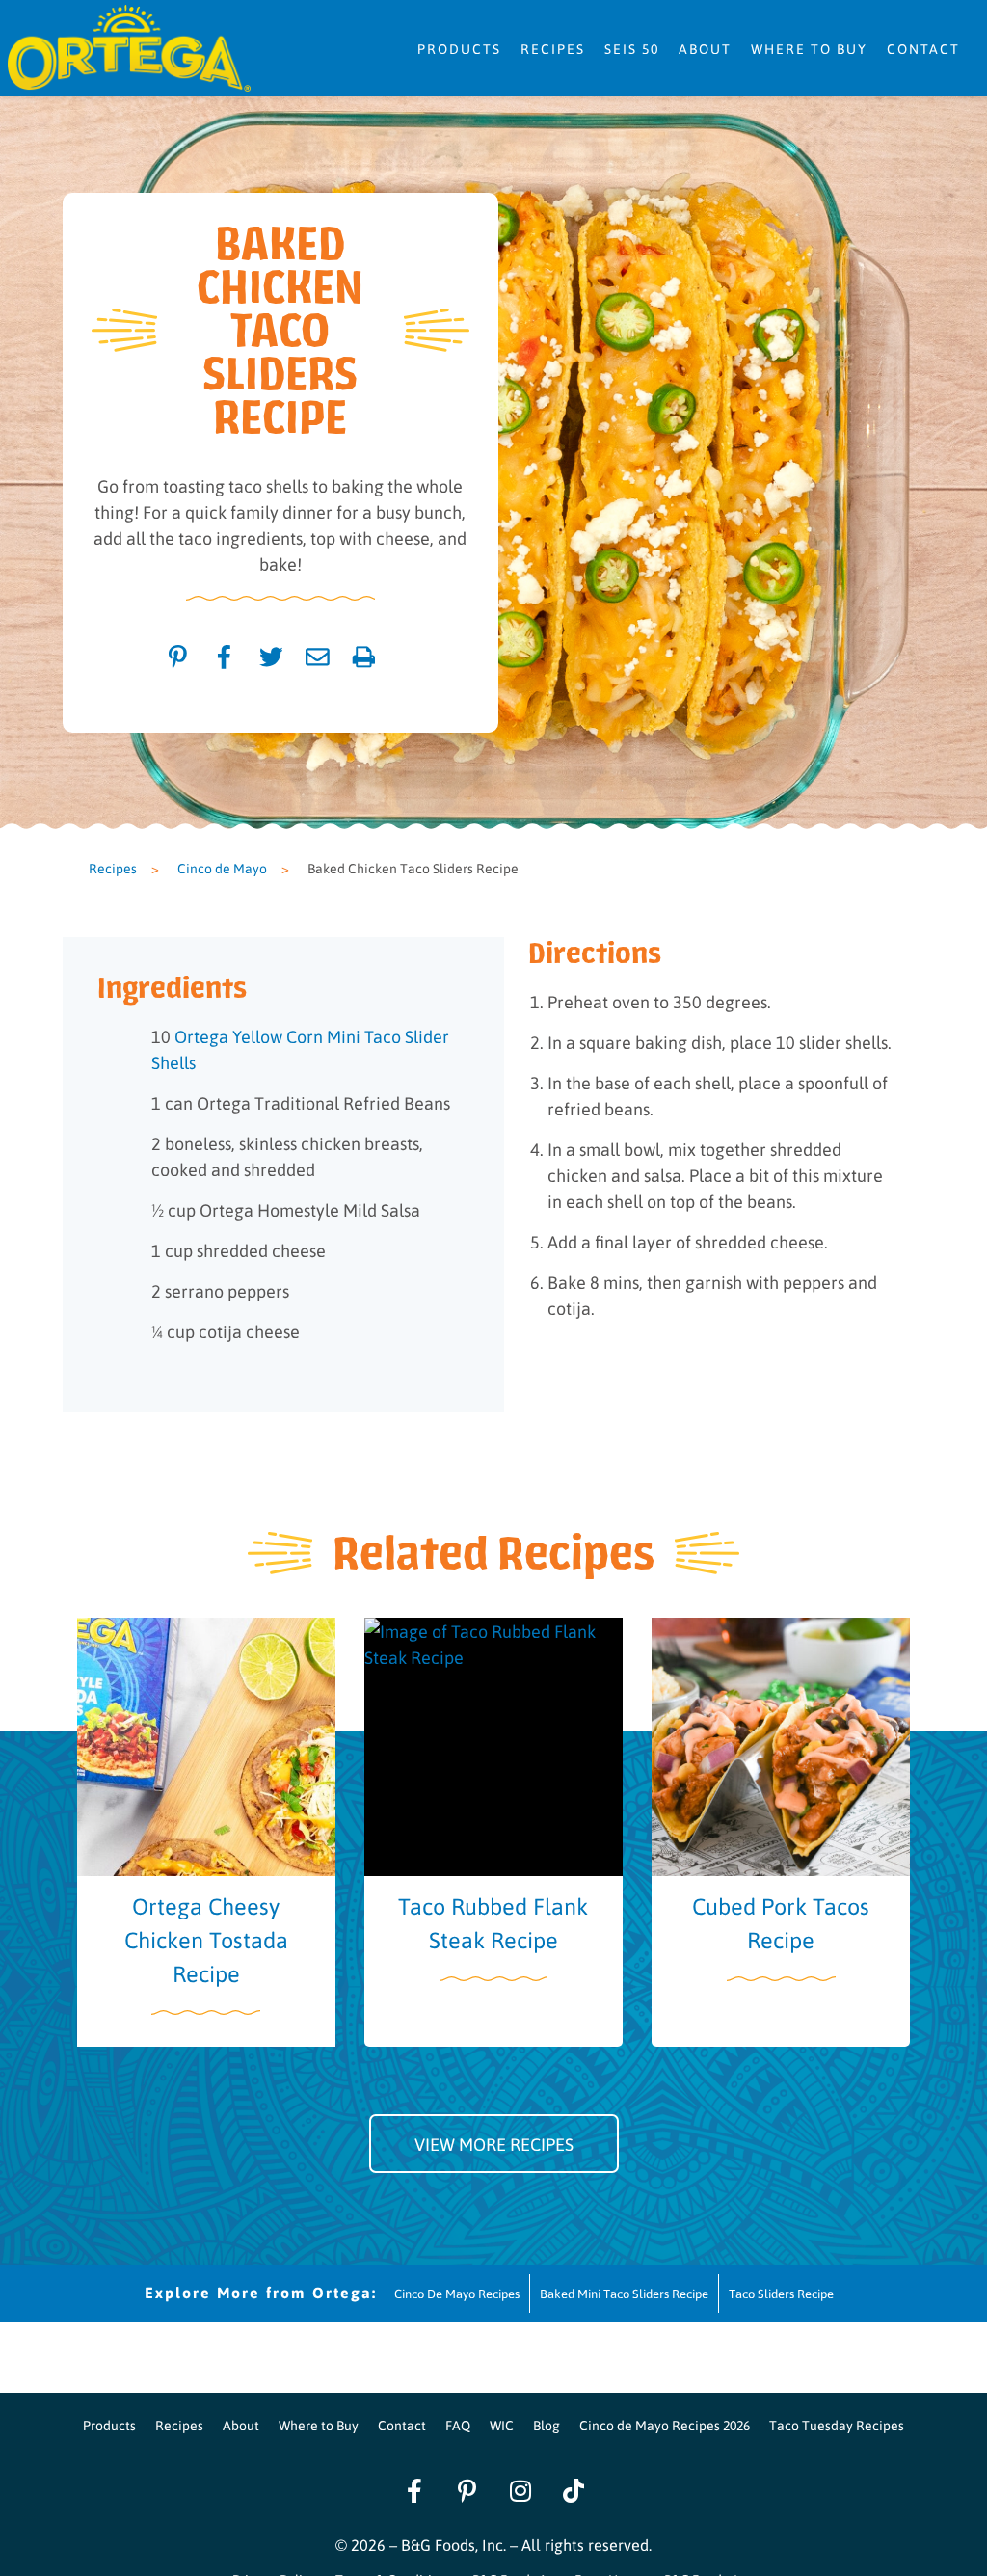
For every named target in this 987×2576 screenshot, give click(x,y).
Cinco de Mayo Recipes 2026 (665, 2425)
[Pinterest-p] (467, 2490)
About (705, 48)
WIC (502, 2425)
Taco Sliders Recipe (781, 2293)
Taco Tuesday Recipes (837, 2425)
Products (459, 48)
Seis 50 (632, 48)
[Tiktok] (574, 2490)
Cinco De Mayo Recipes (457, 2293)
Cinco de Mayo (222, 868)
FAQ (458, 2425)
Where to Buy (809, 48)
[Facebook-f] (414, 2490)
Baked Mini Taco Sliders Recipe (624, 2293)
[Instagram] (520, 2490)
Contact (923, 48)
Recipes (553, 48)
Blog (547, 2425)
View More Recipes (494, 2144)
